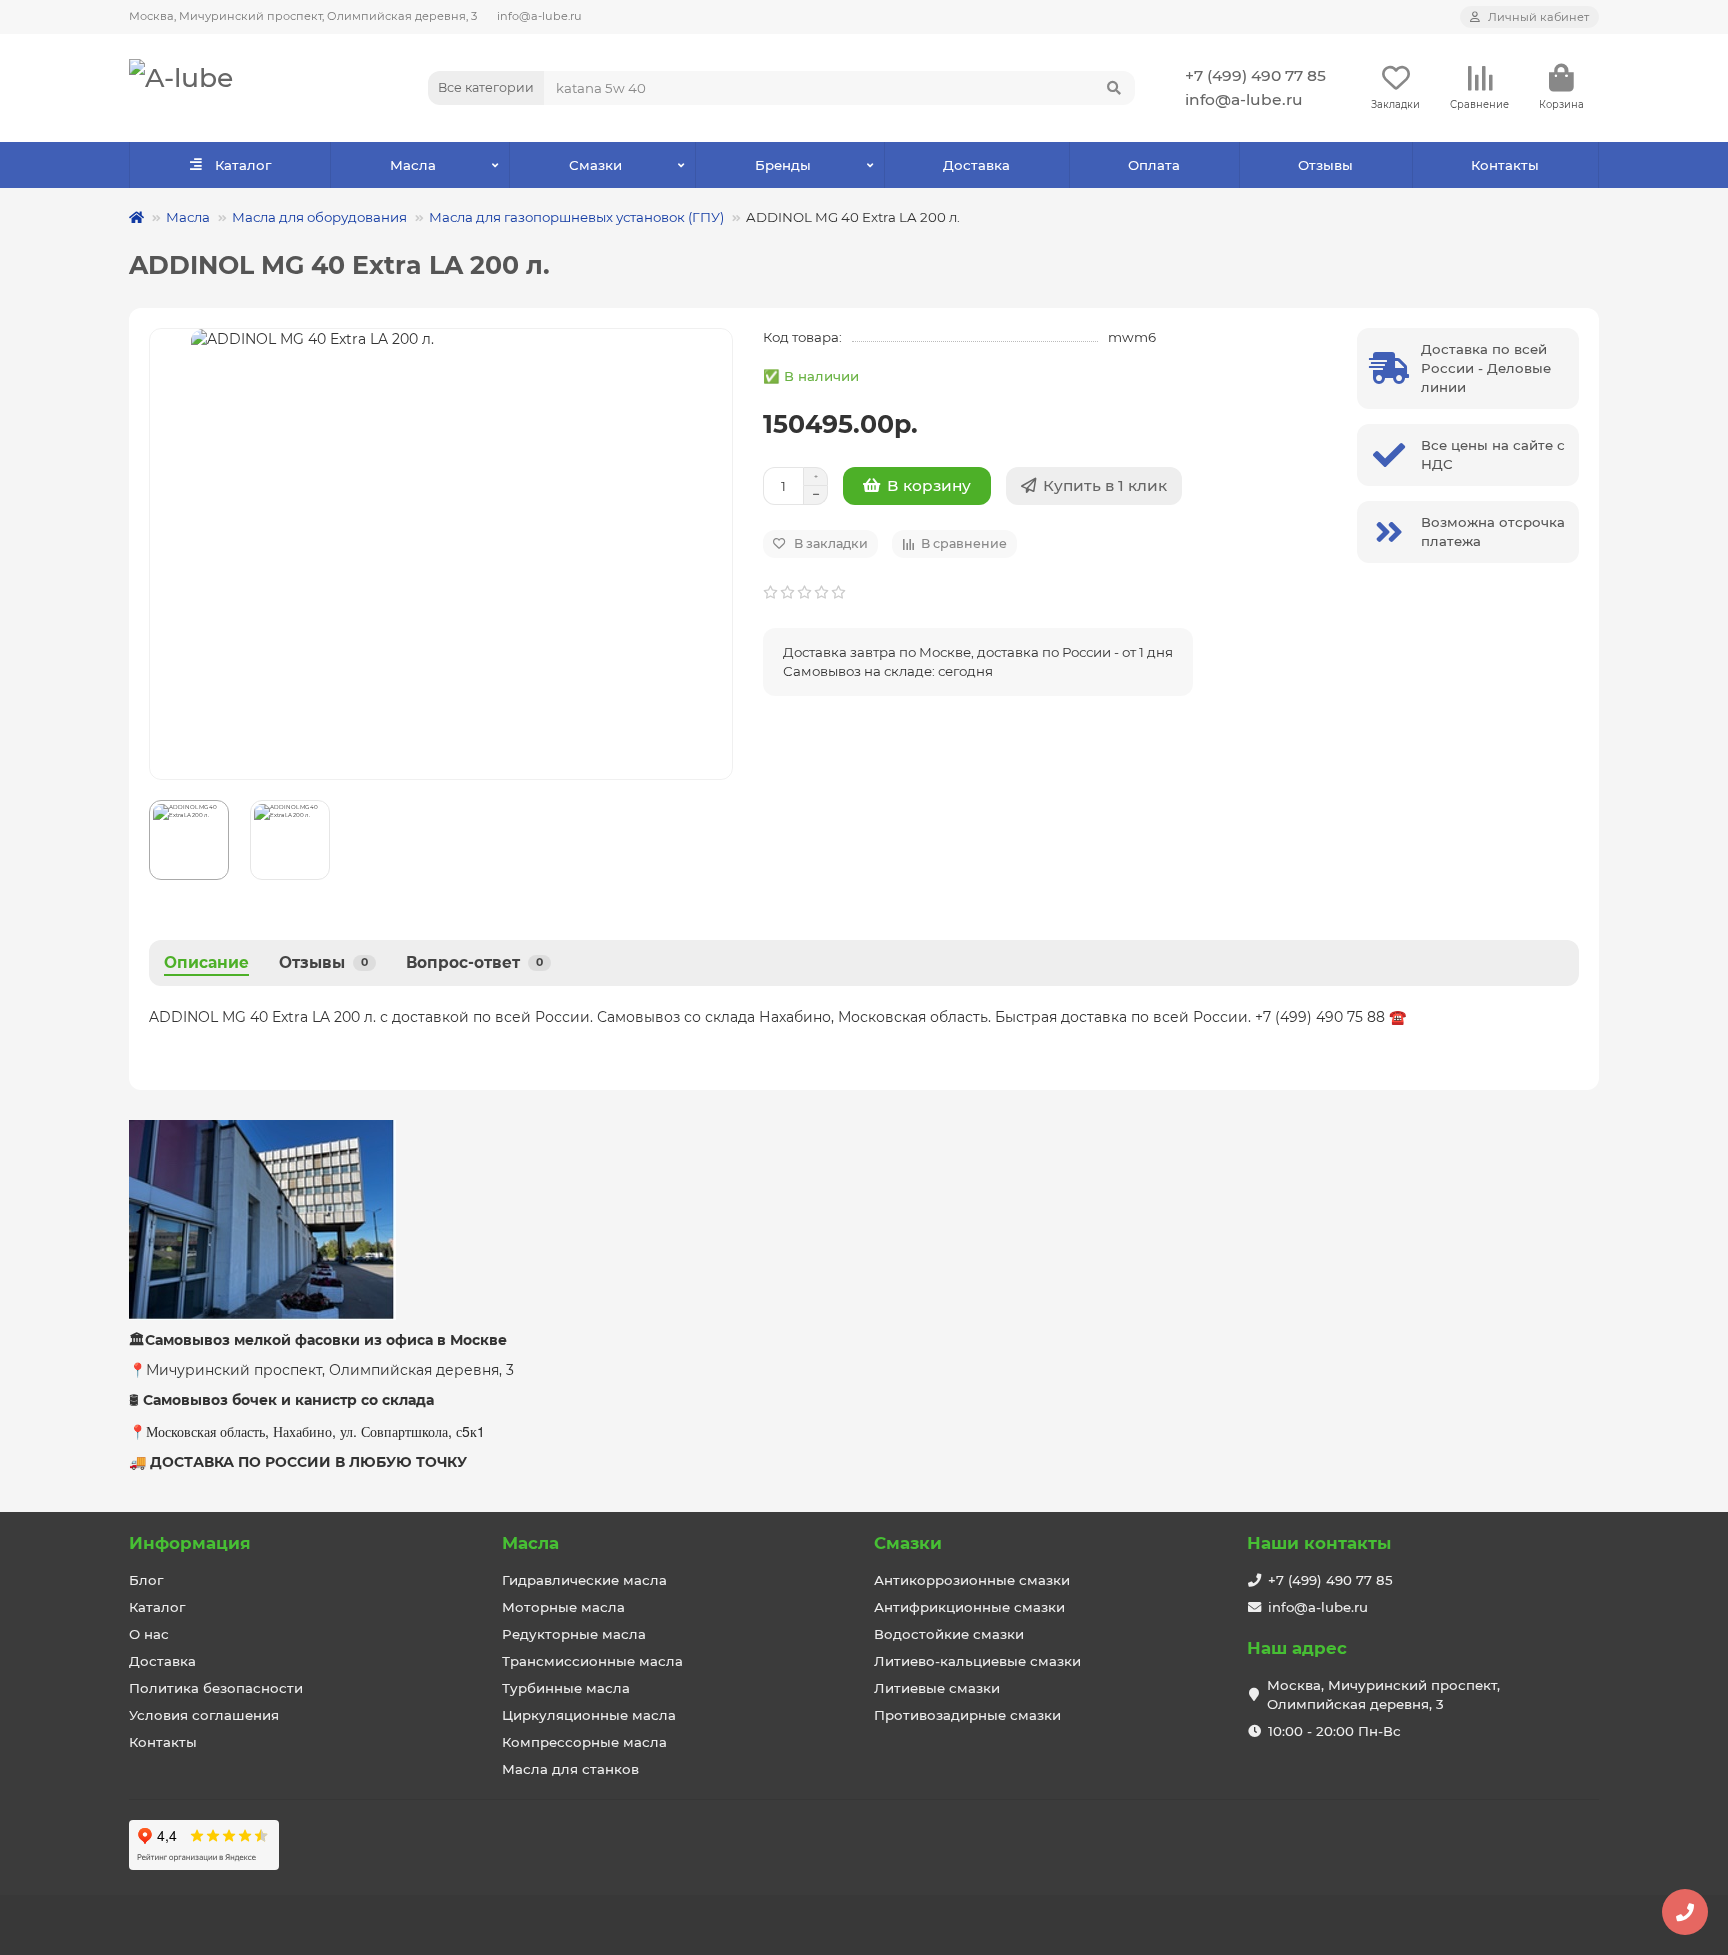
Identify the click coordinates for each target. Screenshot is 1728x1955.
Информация (190, 1543)
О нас (149, 1634)
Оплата (1154, 165)
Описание (206, 962)
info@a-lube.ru (539, 16)
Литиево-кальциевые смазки (977, 1661)
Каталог (243, 165)
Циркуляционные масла (589, 1715)
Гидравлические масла (584, 1580)
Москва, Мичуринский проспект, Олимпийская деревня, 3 (303, 16)
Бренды (783, 165)
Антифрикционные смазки (969, 1607)
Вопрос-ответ (474, 962)
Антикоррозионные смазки (972, 1580)
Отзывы (1325, 165)
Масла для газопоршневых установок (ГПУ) (576, 217)
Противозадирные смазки (967, 1715)
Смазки (595, 165)
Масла (413, 165)
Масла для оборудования (319, 217)
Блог (146, 1580)
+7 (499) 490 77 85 (1255, 75)
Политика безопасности (216, 1688)
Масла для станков (570, 1769)
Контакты (1505, 165)
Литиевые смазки (937, 1688)
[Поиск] (1114, 88)
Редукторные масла (574, 1634)
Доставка (976, 165)
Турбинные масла (566, 1688)
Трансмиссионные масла (592, 1661)
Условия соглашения (204, 1715)
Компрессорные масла (584, 1742)
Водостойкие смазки (949, 1634)
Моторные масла (563, 1607)
